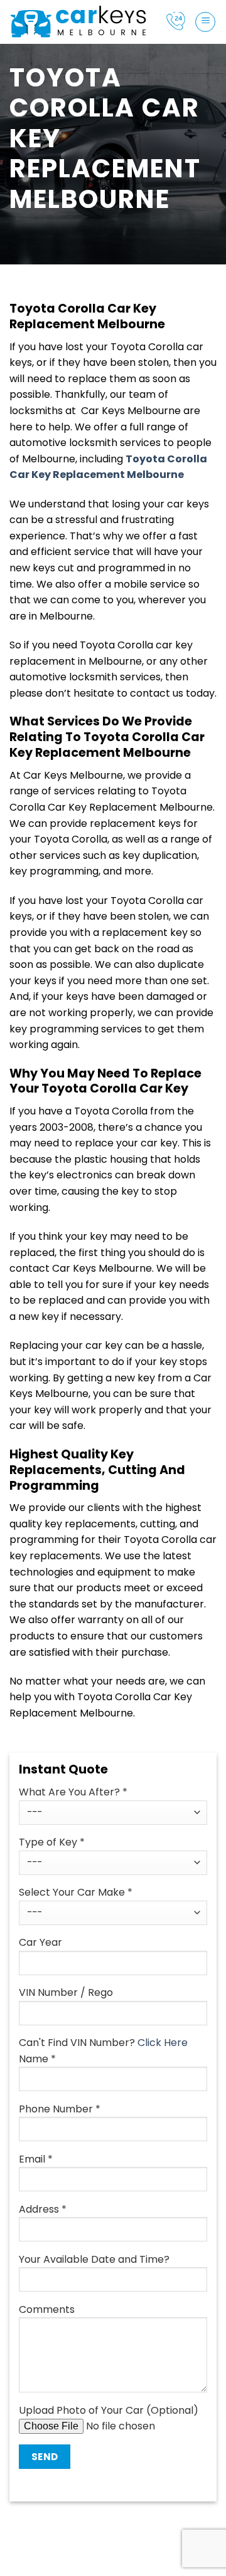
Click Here (163, 2043)
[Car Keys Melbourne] (78, 22)
